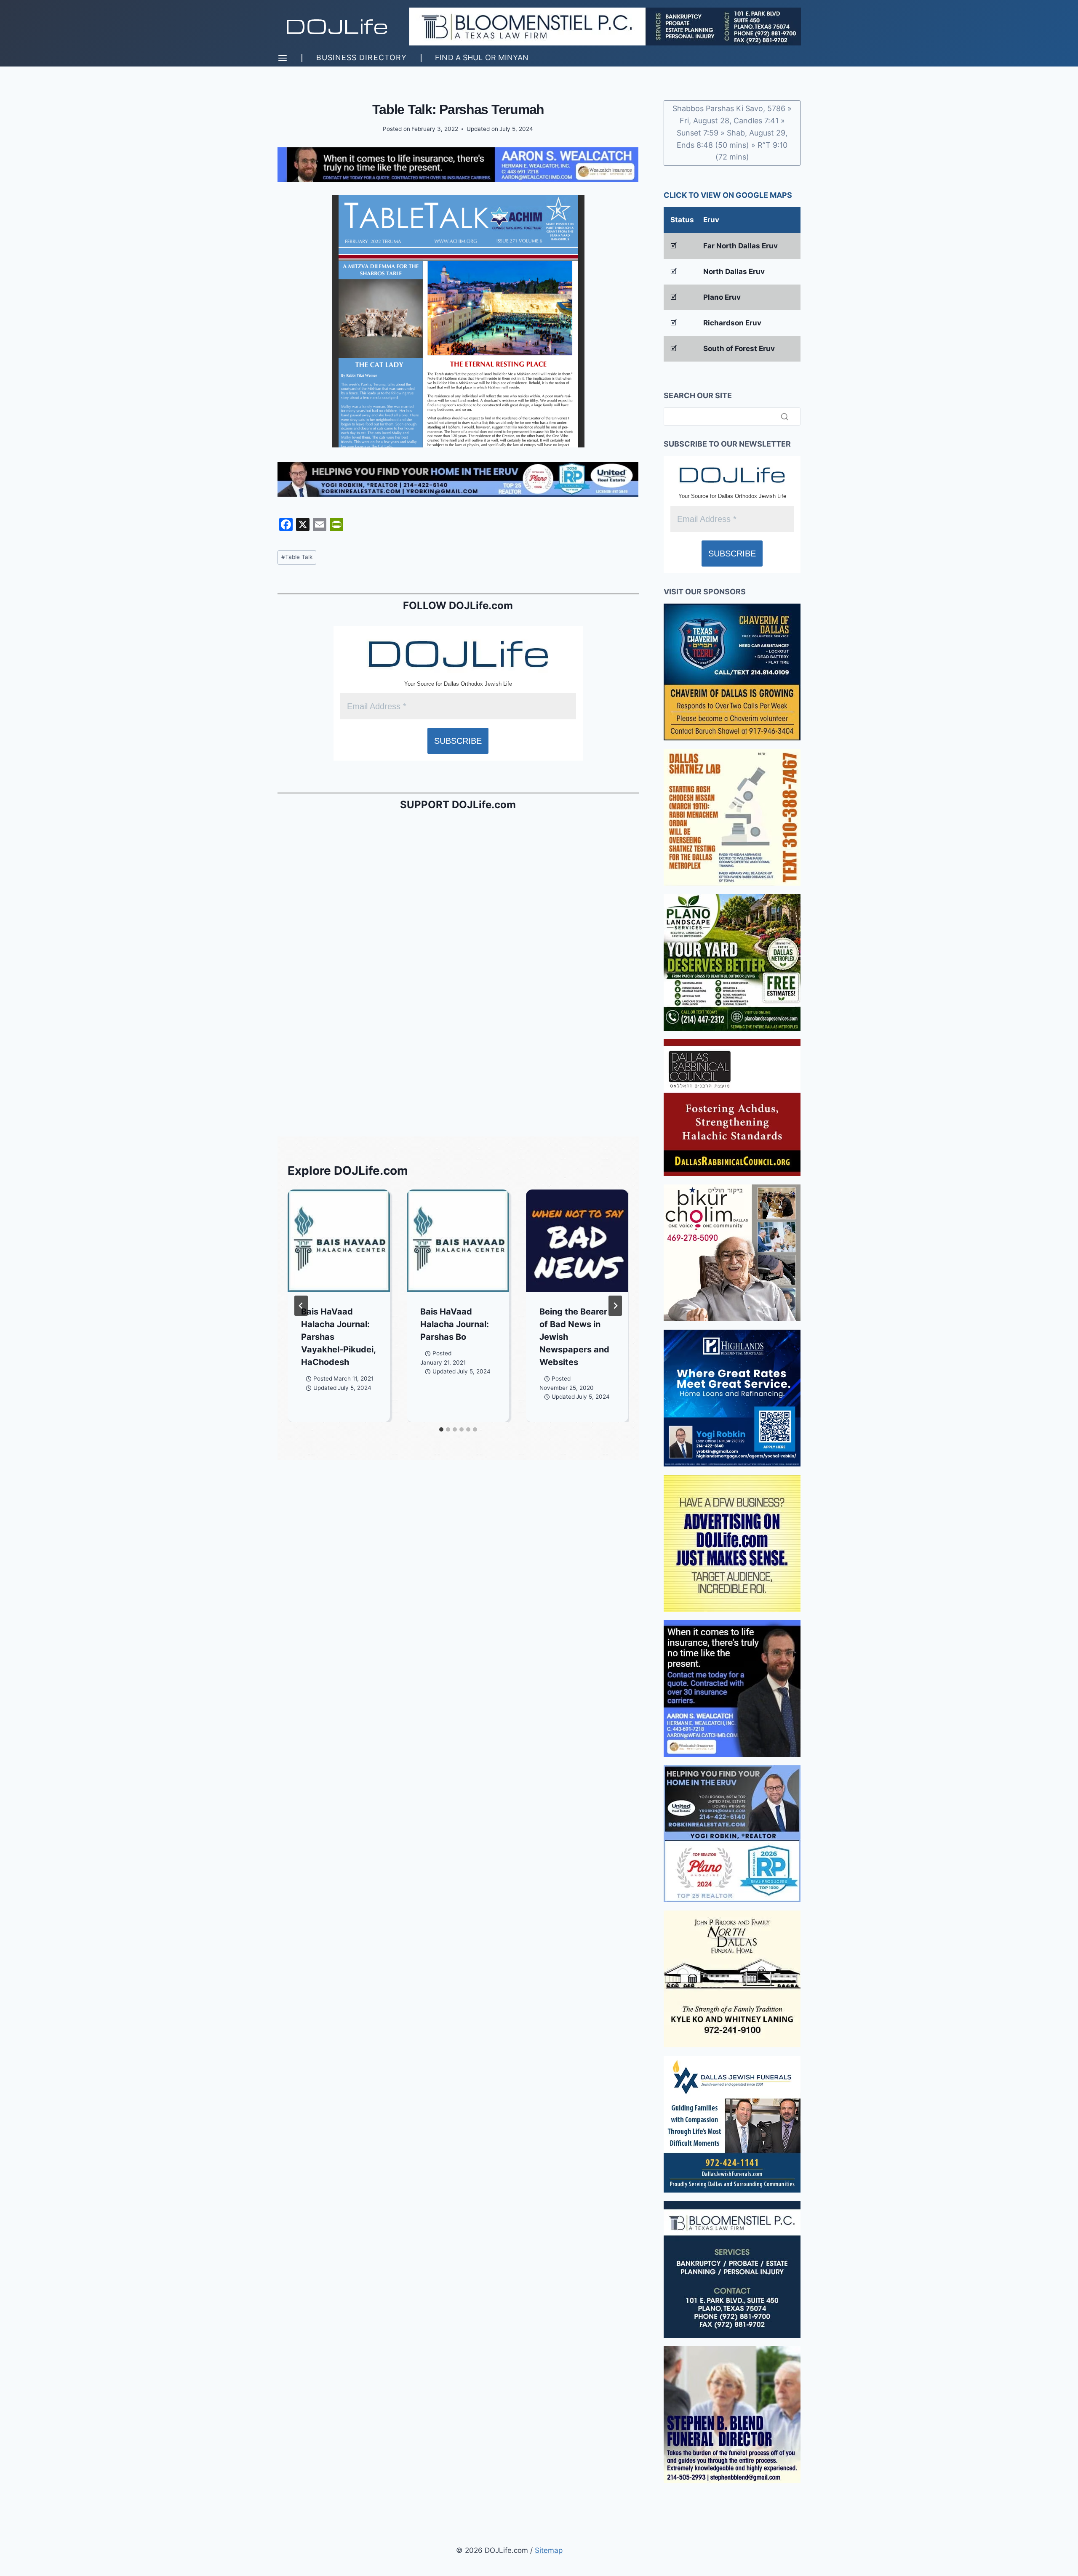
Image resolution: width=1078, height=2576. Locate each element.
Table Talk (297, 557)
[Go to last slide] (301, 1306)
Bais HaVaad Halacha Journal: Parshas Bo (455, 1324)
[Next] (615, 1306)
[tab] (441, 1429)
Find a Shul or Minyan (482, 57)
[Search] (784, 416)
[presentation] (339, 1241)
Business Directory (362, 57)
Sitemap (549, 2550)
